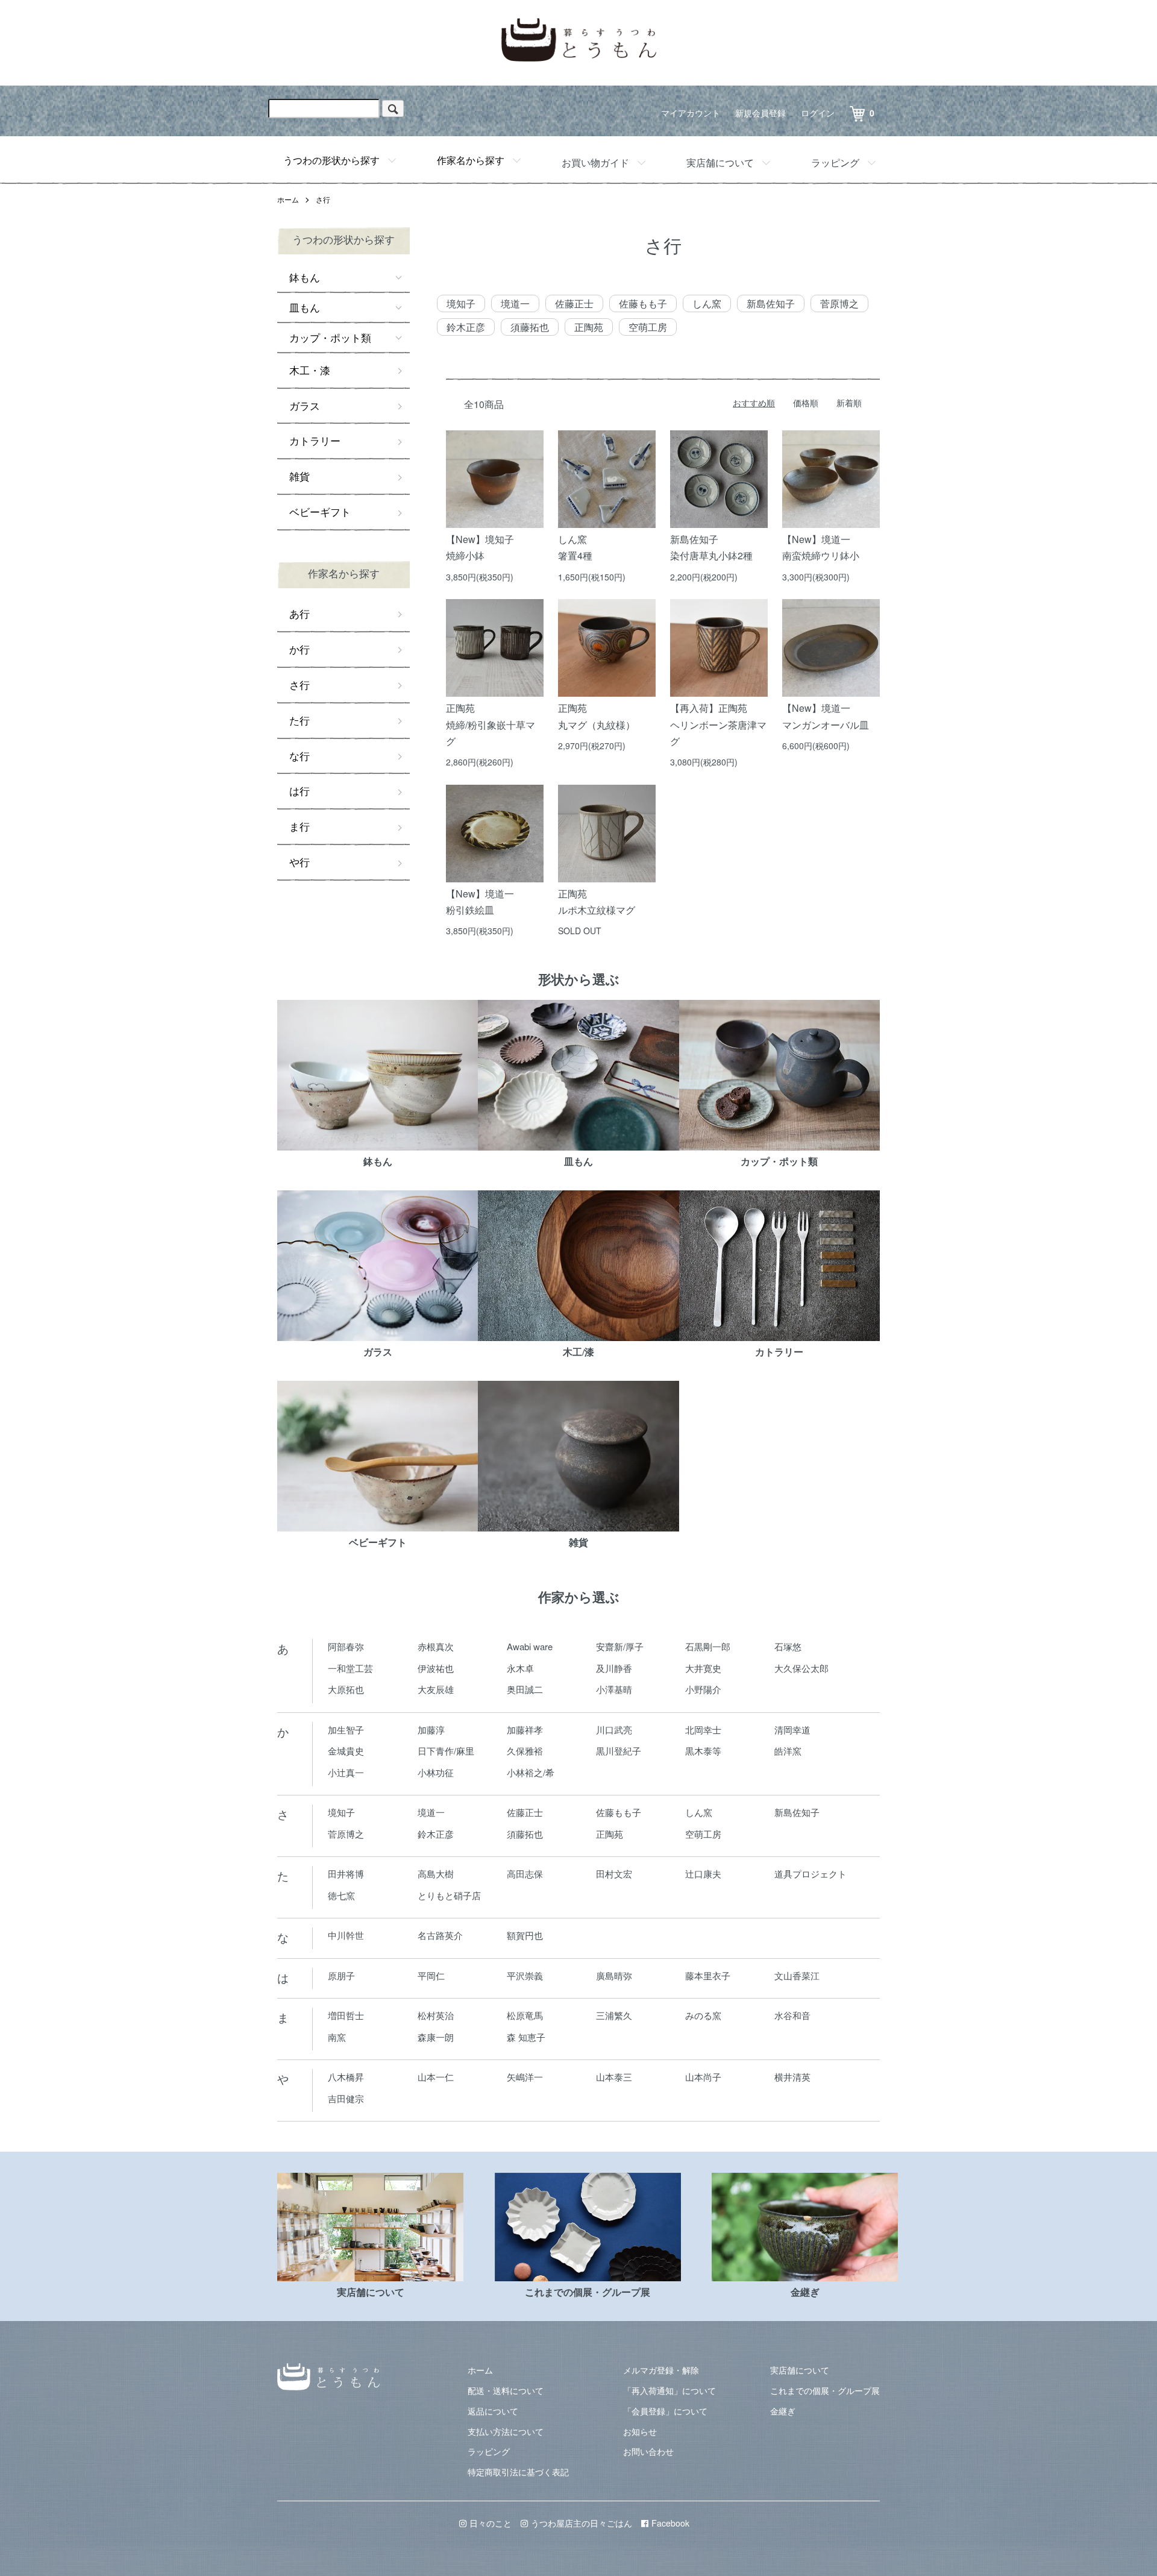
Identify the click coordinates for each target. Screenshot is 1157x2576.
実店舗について (720, 162)
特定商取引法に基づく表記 (518, 2472)
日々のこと (491, 2523)
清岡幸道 (792, 1729)
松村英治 (436, 2015)
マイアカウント (691, 113)
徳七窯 (341, 1895)
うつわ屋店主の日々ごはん (582, 2523)
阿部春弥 (346, 1646)
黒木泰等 (703, 1751)
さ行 (323, 199)
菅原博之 (346, 1834)
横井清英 (792, 2077)
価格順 (806, 403)
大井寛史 (703, 1668)
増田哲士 (346, 2015)
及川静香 (614, 1668)
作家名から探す (471, 160)
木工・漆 (310, 371)
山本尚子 (703, 2077)
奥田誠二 (525, 1689)
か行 (299, 650)
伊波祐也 (436, 1668)
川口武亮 (614, 1729)
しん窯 (699, 1812)
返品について (493, 2411)
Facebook (670, 2523)
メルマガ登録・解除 (661, 2370)
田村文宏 (614, 1874)
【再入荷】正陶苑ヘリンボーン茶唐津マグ (718, 724)
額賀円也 (525, 1935)
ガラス (305, 407)
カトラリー (315, 441)
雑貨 (299, 477)
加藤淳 (431, 1729)
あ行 (299, 614)
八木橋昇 (346, 2077)
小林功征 (436, 1772)
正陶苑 (610, 1834)
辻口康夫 (703, 1874)
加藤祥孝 (525, 1729)
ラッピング (835, 162)
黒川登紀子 (619, 1751)
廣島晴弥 (614, 1975)
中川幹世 (346, 1935)
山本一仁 (436, 2077)
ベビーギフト (320, 513)
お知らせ (640, 2431)
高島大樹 (436, 1874)
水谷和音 (792, 2015)
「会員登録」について (665, 2411)
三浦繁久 (614, 2015)
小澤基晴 (614, 1689)
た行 (299, 721)
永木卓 (520, 1668)
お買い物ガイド (595, 162)
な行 (299, 757)
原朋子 (341, 1975)
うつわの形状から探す (331, 160)
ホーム (288, 199)
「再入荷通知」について (669, 2390)
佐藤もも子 (619, 1812)
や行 (299, 863)
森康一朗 (436, 2037)
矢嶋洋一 (525, 2077)
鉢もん (305, 278)
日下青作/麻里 (446, 1751)
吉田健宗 (346, 2098)
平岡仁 (431, 1975)
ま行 (299, 827)
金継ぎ (783, 2411)
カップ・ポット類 (330, 338)
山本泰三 (614, 2077)
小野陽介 (703, 1689)
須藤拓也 (525, 1834)
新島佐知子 (797, 1812)
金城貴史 (346, 1751)
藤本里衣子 (708, 1975)
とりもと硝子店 (449, 1895)
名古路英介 (440, 1935)
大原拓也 (346, 1689)
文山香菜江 (797, 1975)
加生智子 (346, 1729)
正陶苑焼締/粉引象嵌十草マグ (491, 724)
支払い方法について (506, 2431)
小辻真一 (346, 1772)
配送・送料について (506, 2390)
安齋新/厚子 (620, 1646)
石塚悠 (788, 1646)
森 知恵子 (526, 2037)
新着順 (849, 403)
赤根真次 (436, 1646)
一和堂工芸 (350, 1668)
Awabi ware (530, 1646)
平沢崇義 (525, 1975)
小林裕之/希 (531, 1772)
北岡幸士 (703, 1729)
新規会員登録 (760, 113)
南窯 (337, 2037)
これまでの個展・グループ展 (825, 2390)
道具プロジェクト (811, 1874)
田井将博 (346, 1874)
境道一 (431, 1812)
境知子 (341, 1812)
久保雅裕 (525, 1751)
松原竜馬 (525, 2015)
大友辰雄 (436, 1689)
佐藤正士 (525, 1812)
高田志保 (525, 1874)
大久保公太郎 (801, 1668)
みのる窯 (703, 2015)
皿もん (305, 308)
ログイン (818, 113)
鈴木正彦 (436, 1834)
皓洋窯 (788, 1751)
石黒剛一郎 (708, 1646)
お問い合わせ (648, 2451)
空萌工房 (703, 1834)
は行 (299, 792)
